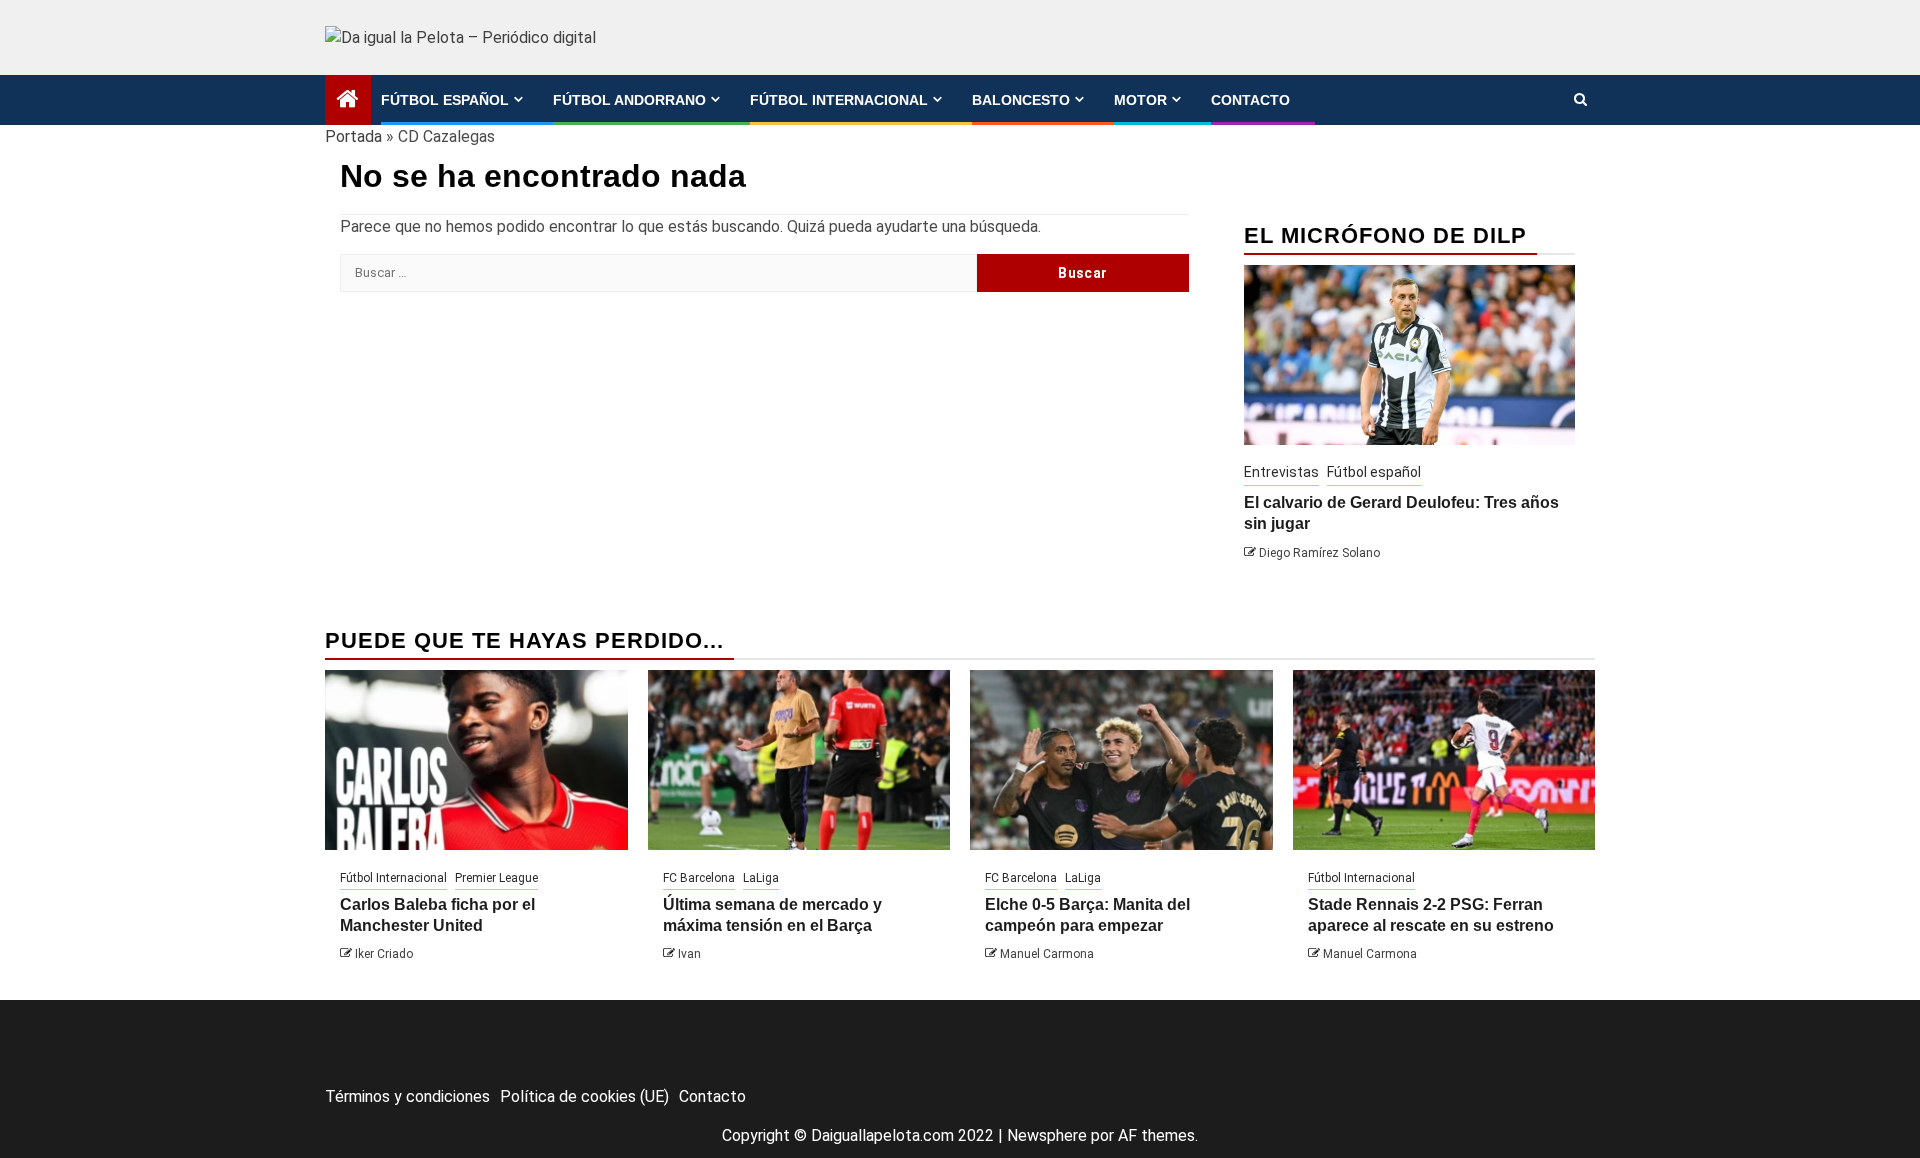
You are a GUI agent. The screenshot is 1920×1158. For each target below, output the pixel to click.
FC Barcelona (699, 878)
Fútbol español (445, 100)
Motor (1140, 100)
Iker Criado (384, 954)
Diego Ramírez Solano (1319, 553)
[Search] (1580, 100)
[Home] (348, 101)
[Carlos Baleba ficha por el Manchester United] (476, 760)
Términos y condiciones (407, 1096)
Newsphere (1047, 1135)
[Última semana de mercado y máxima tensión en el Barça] (799, 760)
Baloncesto (1021, 100)
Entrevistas (1281, 472)
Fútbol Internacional (839, 100)
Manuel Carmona (1047, 954)
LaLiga (761, 878)
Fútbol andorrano (629, 100)
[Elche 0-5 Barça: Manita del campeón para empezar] (1121, 760)
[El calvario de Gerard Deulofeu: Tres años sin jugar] (1409, 355)
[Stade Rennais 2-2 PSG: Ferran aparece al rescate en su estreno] (1444, 760)
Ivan (689, 954)
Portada (353, 136)
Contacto (1250, 100)
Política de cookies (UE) (584, 1096)
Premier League (496, 878)
